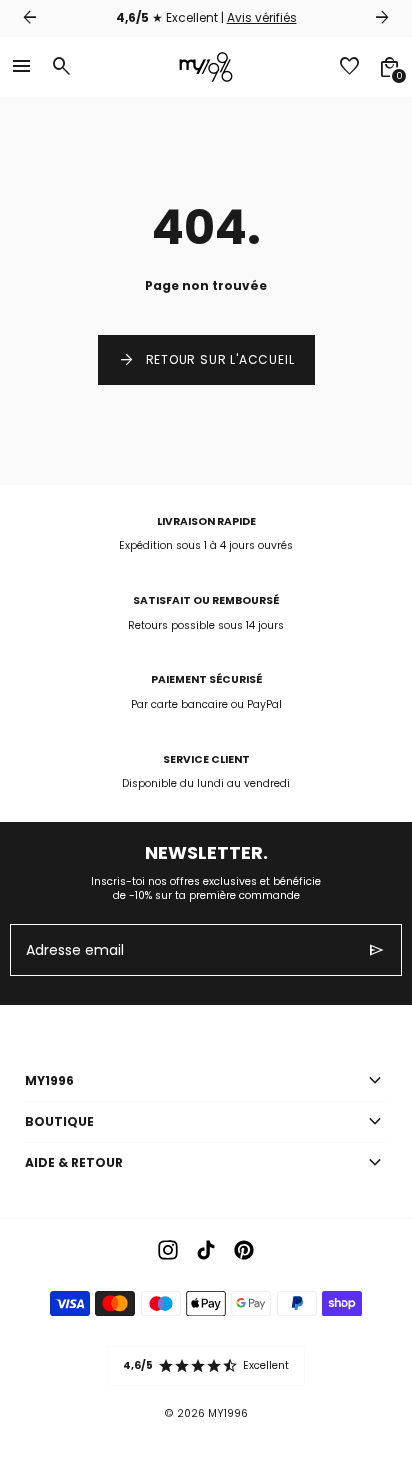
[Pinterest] (244, 1250)
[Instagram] (168, 1250)
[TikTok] (206, 1250)
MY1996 (228, 1413)
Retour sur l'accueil (206, 360)
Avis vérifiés (262, 17)
